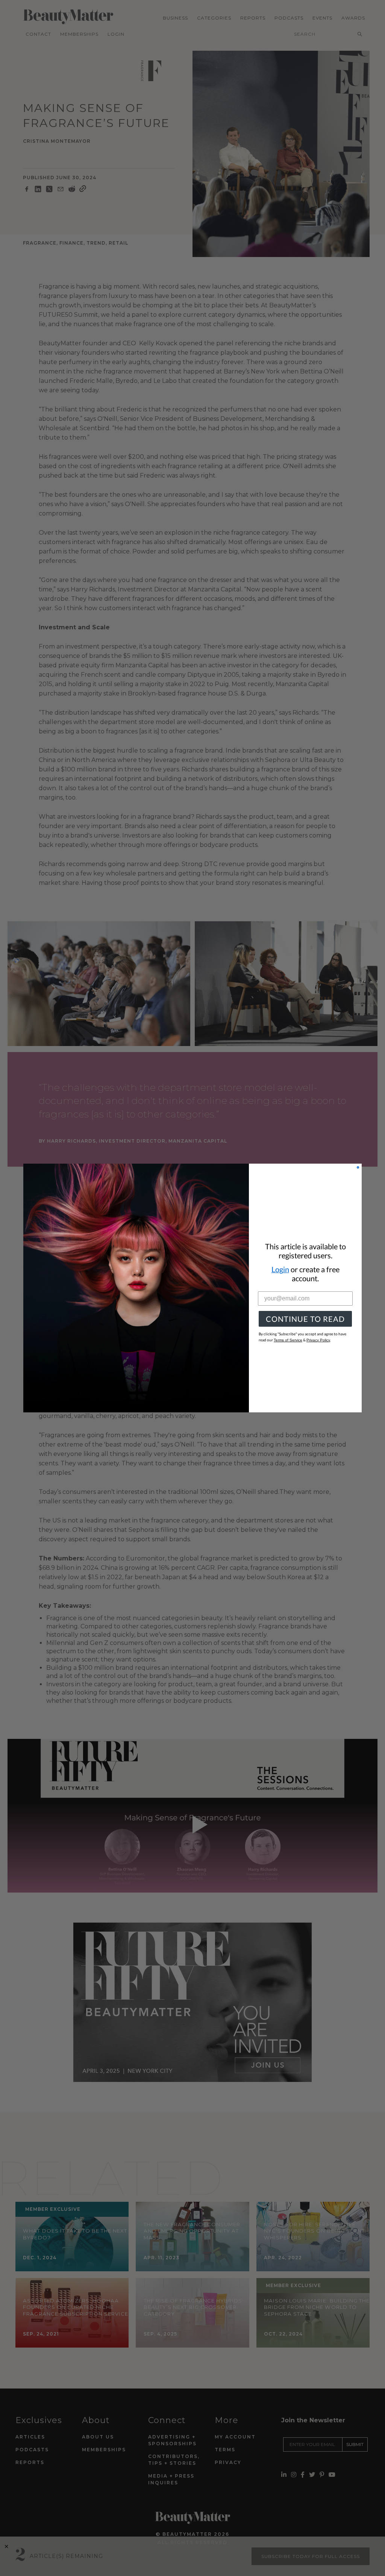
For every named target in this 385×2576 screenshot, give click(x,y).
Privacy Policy (318, 1340)
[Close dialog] (358, 1167)
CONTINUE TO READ (305, 1319)
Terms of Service (288, 1340)
